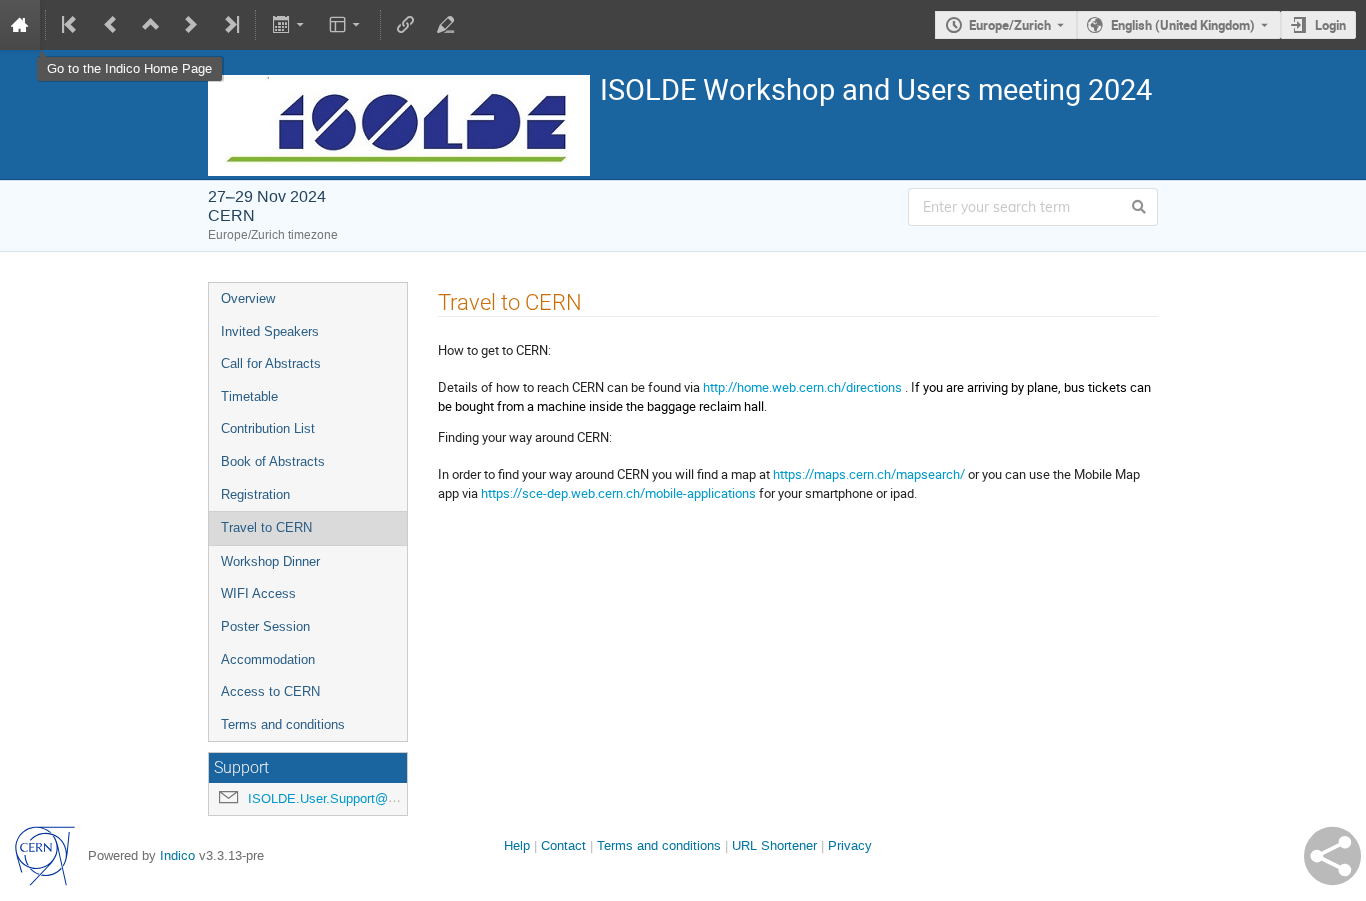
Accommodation (268, 659)
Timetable (249, 396)
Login (1330, 25)
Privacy (850, 845)
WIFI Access (258, 593)
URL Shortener (774, 845)
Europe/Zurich (1010, 25)
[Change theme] (346, 25)
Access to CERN (270, 691)
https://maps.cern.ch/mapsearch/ (869, 474)
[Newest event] (230, 25)
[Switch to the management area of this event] (446, 25)
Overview (248, 298)
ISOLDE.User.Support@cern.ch (339, 798)
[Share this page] (1332, 856)
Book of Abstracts (273, 461)
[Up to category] (151, 25)
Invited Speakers (270, 331)
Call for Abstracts (271, 363)
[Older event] (111, 25)
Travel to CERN (266, 527)
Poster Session (265, 626)
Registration (255, 494)
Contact (563, 845)
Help (517, 845)
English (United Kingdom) (1183, 25)
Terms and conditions (283, 724)
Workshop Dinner (270, 561)
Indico (177, 855)
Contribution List (268, 428)
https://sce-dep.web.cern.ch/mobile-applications (618, 493)
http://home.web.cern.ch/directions (802, 387)
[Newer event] (191, 25)
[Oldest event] (71, 25)
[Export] (289, 25)
